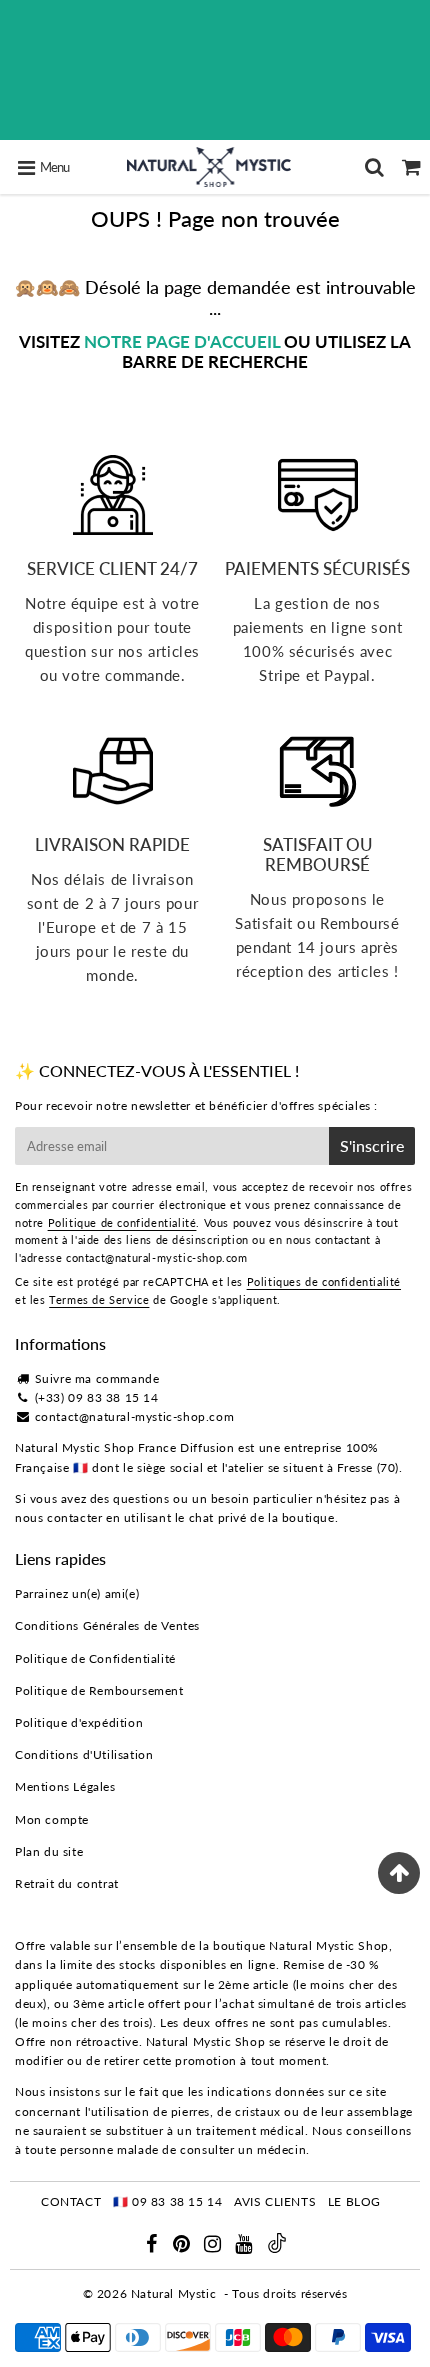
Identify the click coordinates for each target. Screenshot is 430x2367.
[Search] (374, 167)
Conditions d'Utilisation (84, 1754)
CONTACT (71, 2201)
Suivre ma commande (97, 1378)
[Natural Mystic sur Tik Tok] (277, 2248)
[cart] (411, 167)
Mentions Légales (65, 1786)
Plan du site (49, 1851)
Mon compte (52, 1819)
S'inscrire (372, 1145)
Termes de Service (99, 1299)
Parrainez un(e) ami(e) (77, 1593)
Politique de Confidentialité (95, 1658)
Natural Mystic (173, 2293)
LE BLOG (354, 2201)
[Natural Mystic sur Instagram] (214, 2246)
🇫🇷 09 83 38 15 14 (168, 2201)
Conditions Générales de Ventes (107, 1625)
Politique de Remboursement (99, 1690)
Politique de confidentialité (122, 1222)
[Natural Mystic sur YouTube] (245, 2246)
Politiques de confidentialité (324, 1281)
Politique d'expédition (79, 1722)
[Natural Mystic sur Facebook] (153, 2246)
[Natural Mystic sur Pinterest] (183, 2246)
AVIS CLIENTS (275, 2201)
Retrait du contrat (67, 1883)
